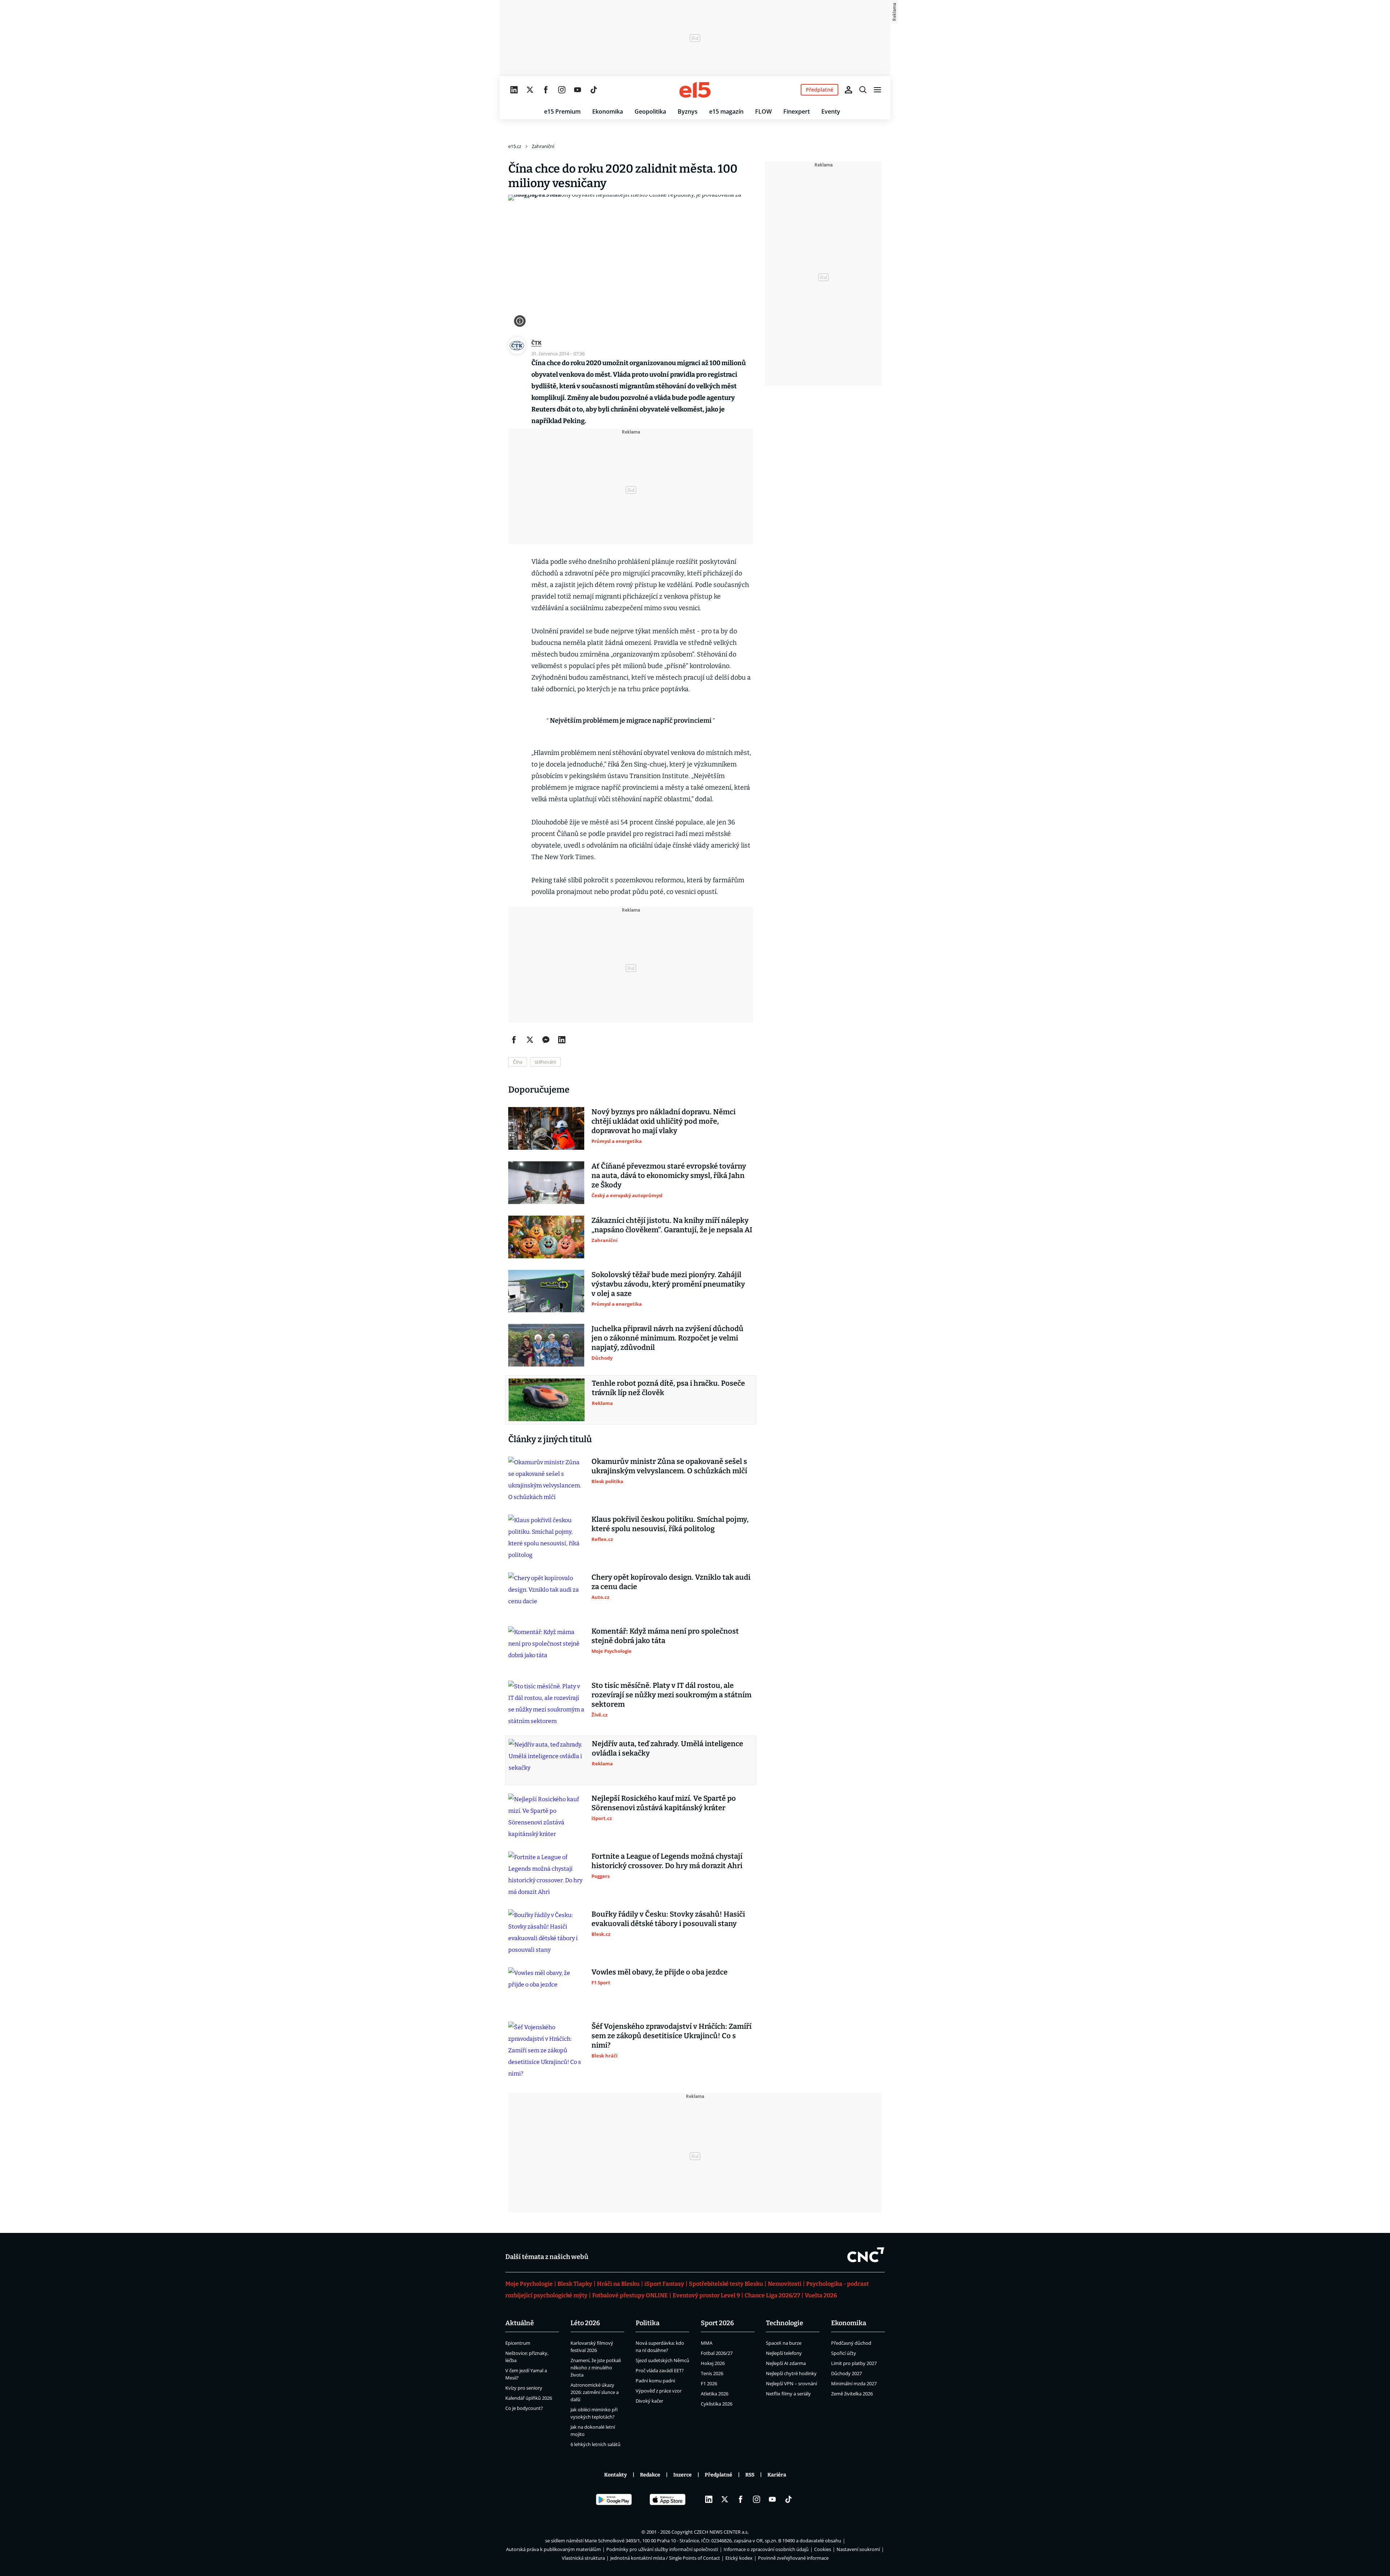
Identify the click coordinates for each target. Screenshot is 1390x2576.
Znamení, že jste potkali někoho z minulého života (596, 2368)
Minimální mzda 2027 (854, 2383)
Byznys (688, 111)
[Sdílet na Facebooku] (514, 1040)
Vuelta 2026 (821, 2295)
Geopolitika (650, 111)
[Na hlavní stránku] (695, 90)
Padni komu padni (655, 2381)
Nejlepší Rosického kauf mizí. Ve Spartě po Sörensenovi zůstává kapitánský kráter (664, 1803)
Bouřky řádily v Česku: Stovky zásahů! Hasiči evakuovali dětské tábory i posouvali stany (668, 1919)
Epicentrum (518, 2343)
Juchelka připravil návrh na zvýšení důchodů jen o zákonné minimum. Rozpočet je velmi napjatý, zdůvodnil (667, 1338)
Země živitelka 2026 (852, 2394)
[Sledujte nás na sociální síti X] (530, 90)
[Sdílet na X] (530, 1040)
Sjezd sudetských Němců (662, 2360)
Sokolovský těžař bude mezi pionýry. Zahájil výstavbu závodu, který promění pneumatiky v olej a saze (668, 1284)
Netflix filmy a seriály (788, 2394)
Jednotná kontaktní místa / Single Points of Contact (665, 2558)
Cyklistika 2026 (717, 2404)
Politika (648, 2323)
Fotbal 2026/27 (717, 2353)
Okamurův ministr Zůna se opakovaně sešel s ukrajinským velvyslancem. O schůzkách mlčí (669, 1466)
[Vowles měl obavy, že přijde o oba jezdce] (546, 1989)
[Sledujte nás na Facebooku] (546, 90)
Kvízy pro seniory (524, 2388)
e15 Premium (562, 111)
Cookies (823, 2549)
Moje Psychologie (529, 2284)
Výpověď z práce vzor (659, 2391)
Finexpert (797, 111)
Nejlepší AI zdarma (786, 2363)
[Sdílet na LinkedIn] (562, 1040)
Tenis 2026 (712, 2373)
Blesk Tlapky (575, 2284)
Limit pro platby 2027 (854, 2363)
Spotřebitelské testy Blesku (726, 2284)
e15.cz (515, 146)
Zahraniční (543, 146)
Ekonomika (608, 111)
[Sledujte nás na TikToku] (594, 90)
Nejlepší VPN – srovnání (791, 2383)
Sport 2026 (717, 2323)
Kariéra (777, 2475)
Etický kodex (739, 2558)
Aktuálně (520, 2323)
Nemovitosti (785, 2284)
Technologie (785, 2323)
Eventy (831, 111)
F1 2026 (709, 2383)
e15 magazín (726, 111)
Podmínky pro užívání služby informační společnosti (662, 2549)
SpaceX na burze (784, 2343)
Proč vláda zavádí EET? (660, 2370)
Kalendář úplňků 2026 (529, 2398)
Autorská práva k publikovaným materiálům (553, 2549)
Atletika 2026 (715, 2394)
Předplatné (719, 2475)
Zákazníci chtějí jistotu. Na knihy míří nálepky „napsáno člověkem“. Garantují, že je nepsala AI (672, 1225)
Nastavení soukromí (858, 2549)
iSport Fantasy (664, 2284)
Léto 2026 (585, 2323)
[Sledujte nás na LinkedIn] (514, 90)
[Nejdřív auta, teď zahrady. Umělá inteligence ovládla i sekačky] (547, 1760)
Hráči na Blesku (618, 2284)
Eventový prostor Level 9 (706, 2295)
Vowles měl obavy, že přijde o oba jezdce (660, 1972)
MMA (707, 2343)
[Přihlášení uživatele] (848, 90)
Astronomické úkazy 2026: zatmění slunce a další (595, 2392)
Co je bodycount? (524, 2408)
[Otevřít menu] (877, 90)
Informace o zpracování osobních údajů (766, 2549)
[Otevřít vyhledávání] (863, 90)
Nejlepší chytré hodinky (791, 2373)
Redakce (650, 2475)
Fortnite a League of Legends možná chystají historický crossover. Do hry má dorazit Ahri (667, 1861)
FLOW (763, 111)
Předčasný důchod (851, 2343)
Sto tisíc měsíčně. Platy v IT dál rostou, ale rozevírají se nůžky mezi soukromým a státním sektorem (671, 1695)
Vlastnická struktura (583, 2558)
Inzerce (683, 2475)
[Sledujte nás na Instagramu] (562, 90)
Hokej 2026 (713, 2363)
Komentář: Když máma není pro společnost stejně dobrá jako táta (665, 1636)
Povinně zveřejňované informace (793, 2558)
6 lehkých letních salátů (595, 2444)
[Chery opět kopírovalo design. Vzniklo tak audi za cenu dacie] (546, 1594)
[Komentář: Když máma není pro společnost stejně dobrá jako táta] (546, 1648)
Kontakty (616, 2475)
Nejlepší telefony (784, 2353)
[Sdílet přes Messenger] (546, 1040)
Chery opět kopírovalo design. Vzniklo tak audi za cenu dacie (671, 1582)
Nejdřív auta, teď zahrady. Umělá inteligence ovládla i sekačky (667, 1748)
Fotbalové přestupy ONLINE (630, 2295)
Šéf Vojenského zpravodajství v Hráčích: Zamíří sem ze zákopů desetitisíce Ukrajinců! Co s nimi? (671, 2036)
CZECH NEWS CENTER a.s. (721, 2532)
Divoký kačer (649, 2401)
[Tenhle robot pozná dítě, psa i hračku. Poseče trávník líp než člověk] (547, 1400)
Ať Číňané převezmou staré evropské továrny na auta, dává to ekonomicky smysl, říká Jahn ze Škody (669, 1175)
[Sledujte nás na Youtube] (578, 90)
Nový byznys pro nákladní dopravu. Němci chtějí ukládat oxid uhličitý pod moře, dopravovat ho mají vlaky (664, 1121)
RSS (750, 2475)
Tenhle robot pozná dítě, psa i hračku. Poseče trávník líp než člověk (668, 1388)
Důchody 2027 (846, 2373)
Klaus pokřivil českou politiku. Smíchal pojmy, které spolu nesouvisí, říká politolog (670, 1524)
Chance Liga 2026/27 (772, 2295)
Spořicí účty (844, 2353)
